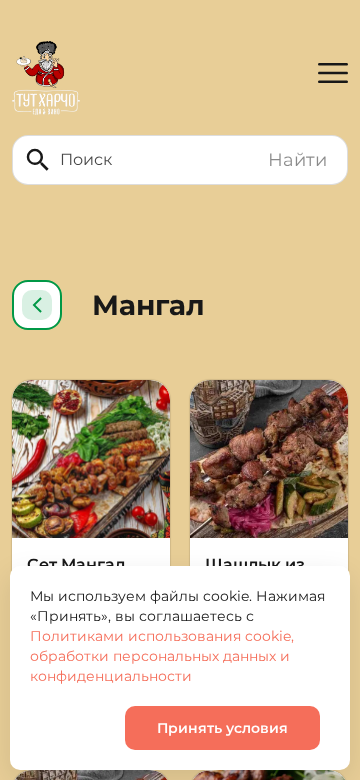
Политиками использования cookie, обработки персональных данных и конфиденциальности (162, 656)
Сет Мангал (76, 564)
